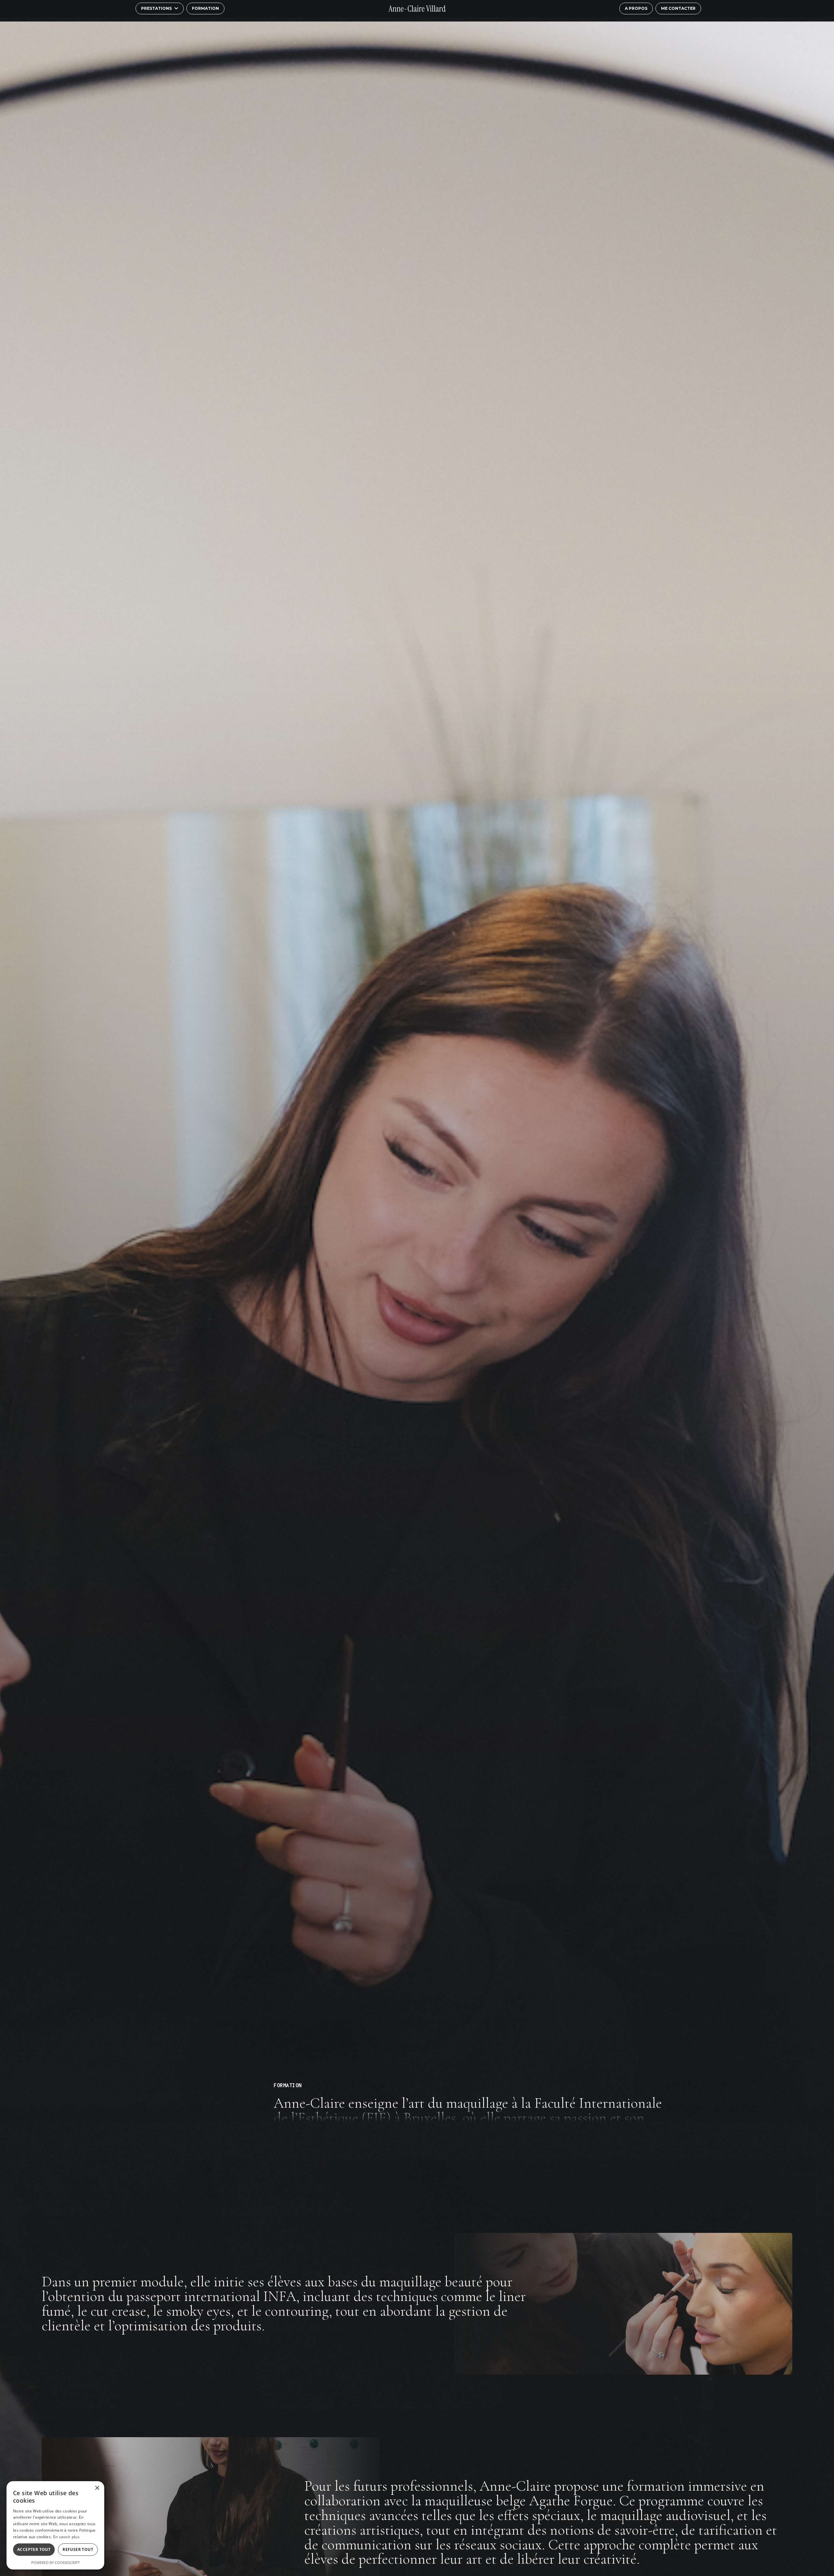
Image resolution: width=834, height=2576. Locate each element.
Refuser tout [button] (78, 2549)
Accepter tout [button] (34, 2549)
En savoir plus (66, 2537)
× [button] (97, 2488)
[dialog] (55, 2525)
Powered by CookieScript (56, 2562)
